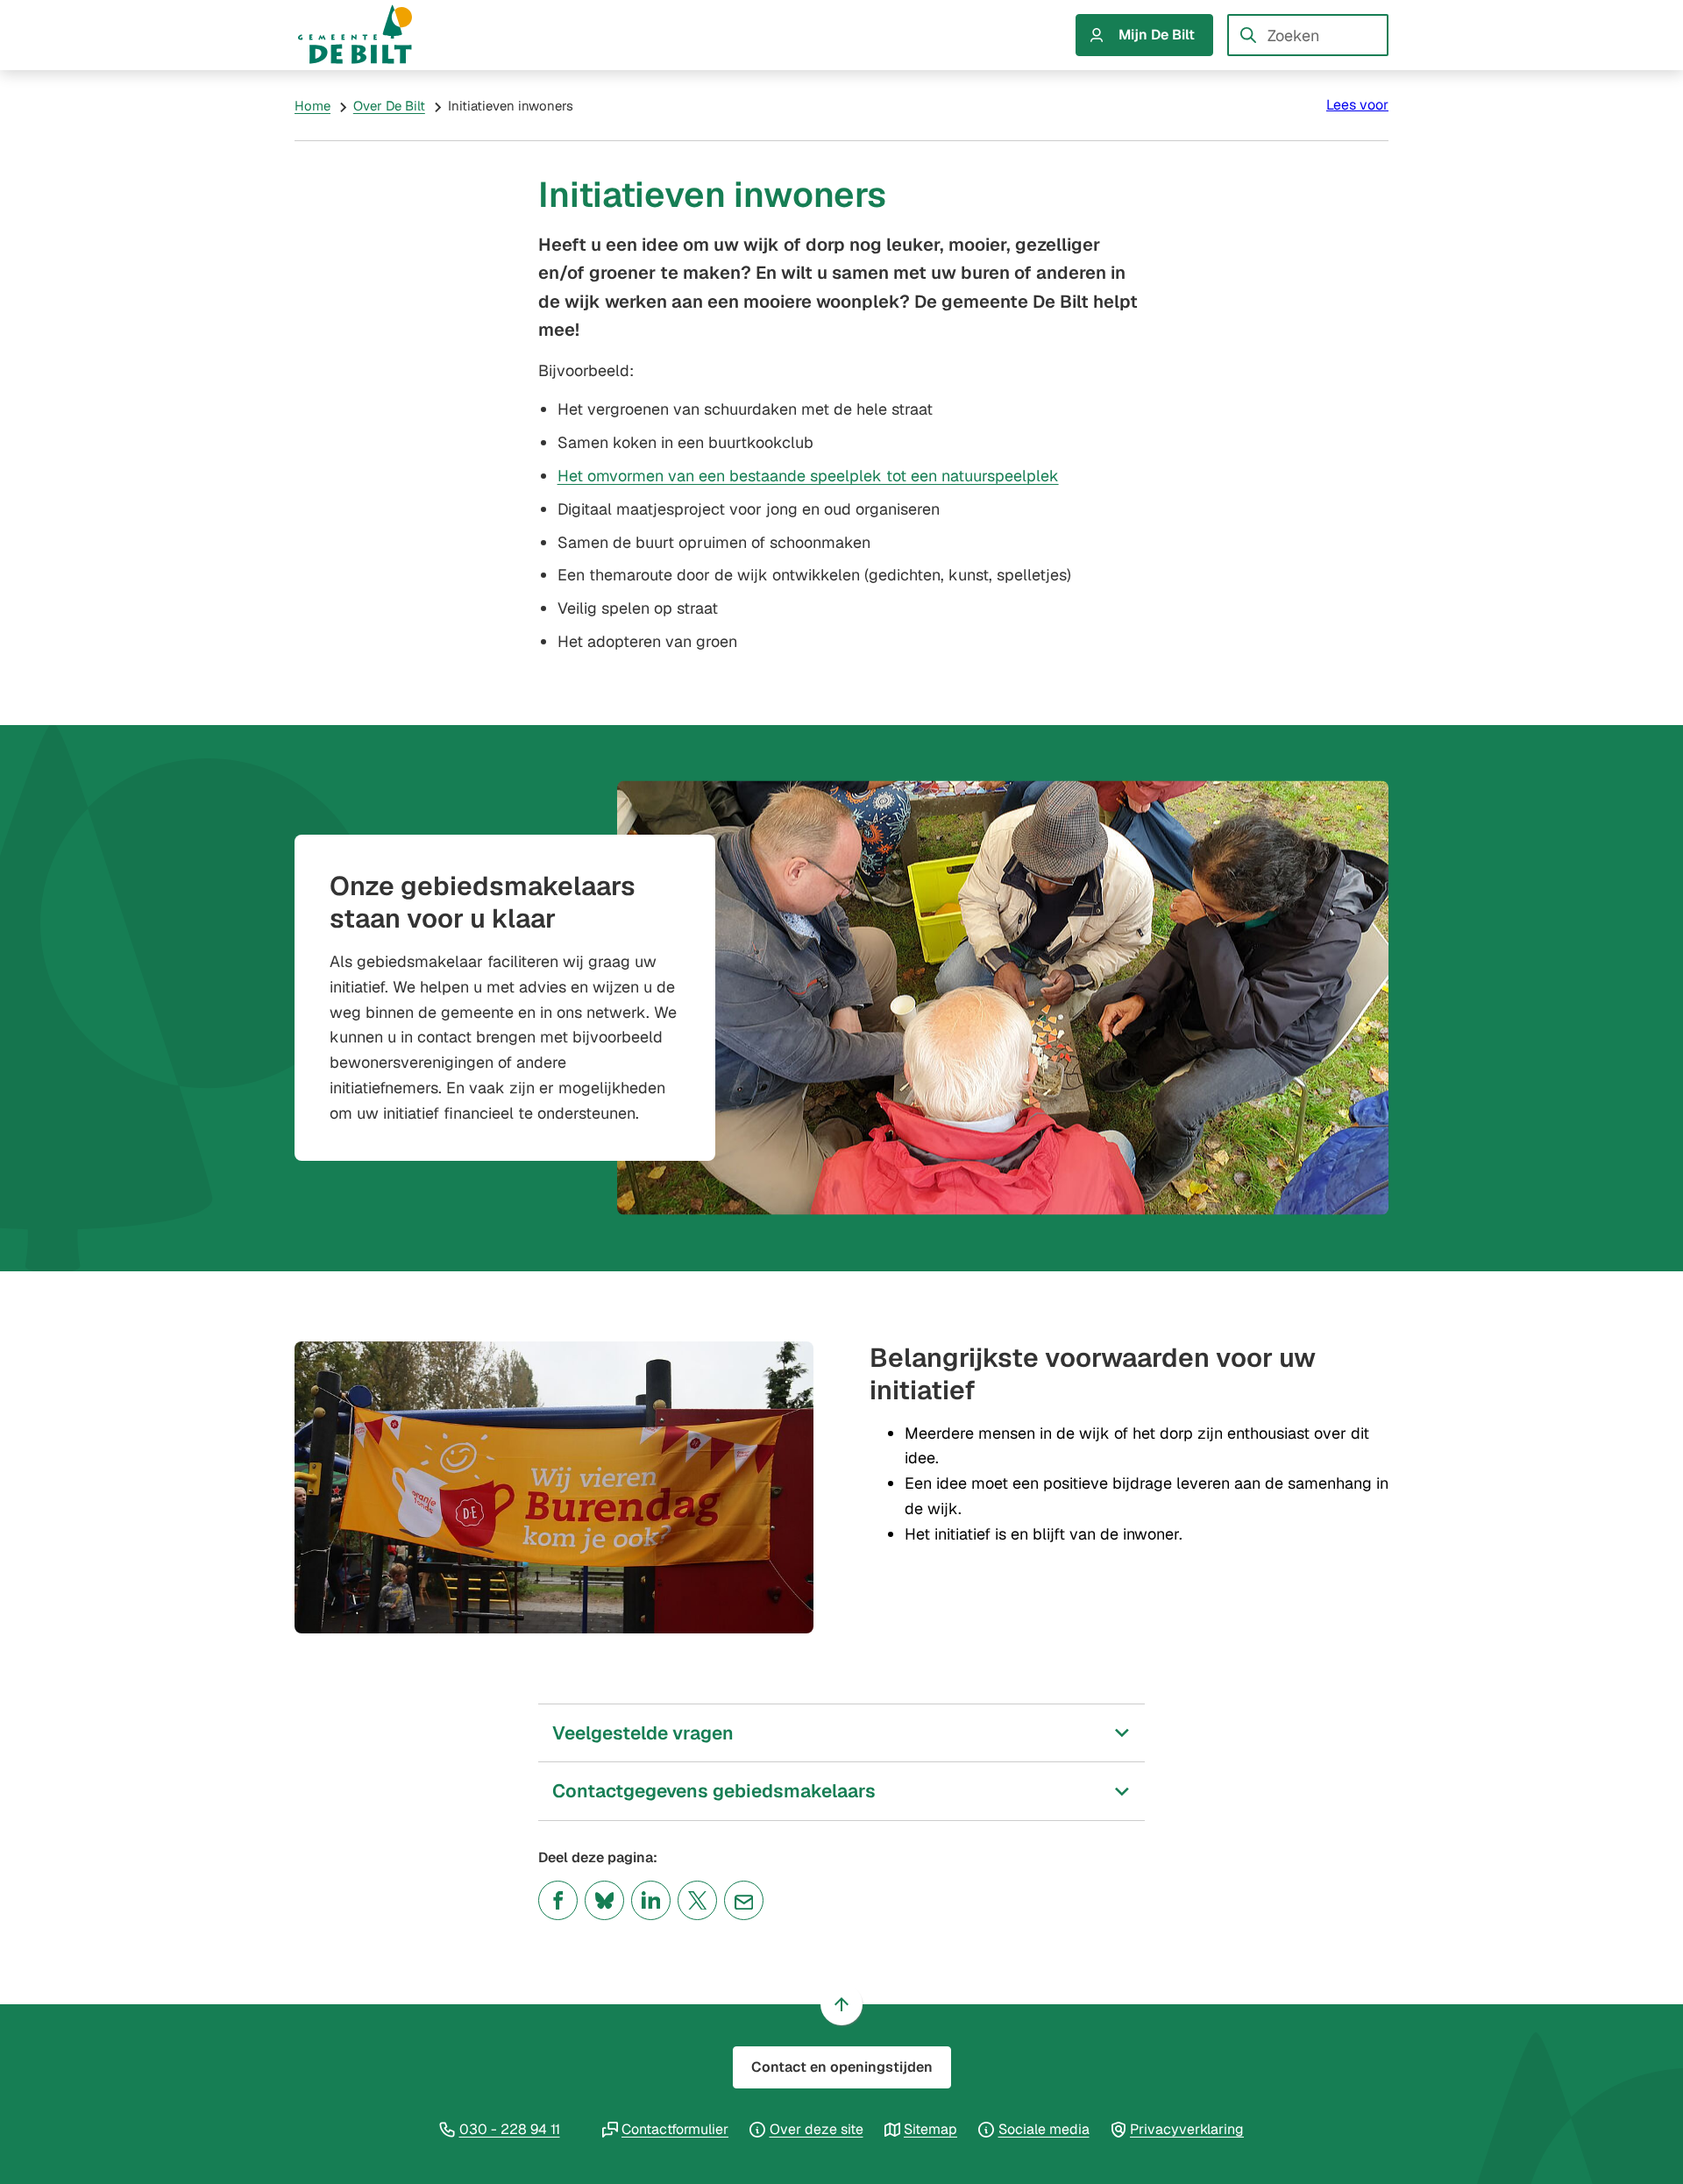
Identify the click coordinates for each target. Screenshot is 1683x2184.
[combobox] (1308, 35)
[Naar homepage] (372, 35)
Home (312, 106)
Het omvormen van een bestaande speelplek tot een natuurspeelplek (808, 476)
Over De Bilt (389, 106)
